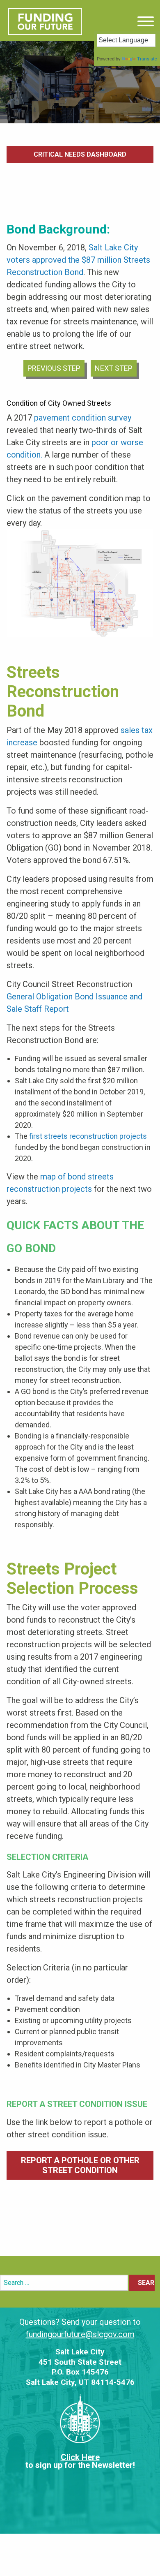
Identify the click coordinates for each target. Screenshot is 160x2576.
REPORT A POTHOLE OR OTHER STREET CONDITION (80, 2165)
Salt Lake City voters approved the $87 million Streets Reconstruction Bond (78, 260)
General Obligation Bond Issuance (67, 997)
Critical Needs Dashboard (80, 154)
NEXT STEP (114, 368)
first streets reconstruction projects (88, 1136)
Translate (147, 59)
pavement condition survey (83, 418)
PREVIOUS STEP (54, 368)
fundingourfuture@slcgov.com (80, 2334)
